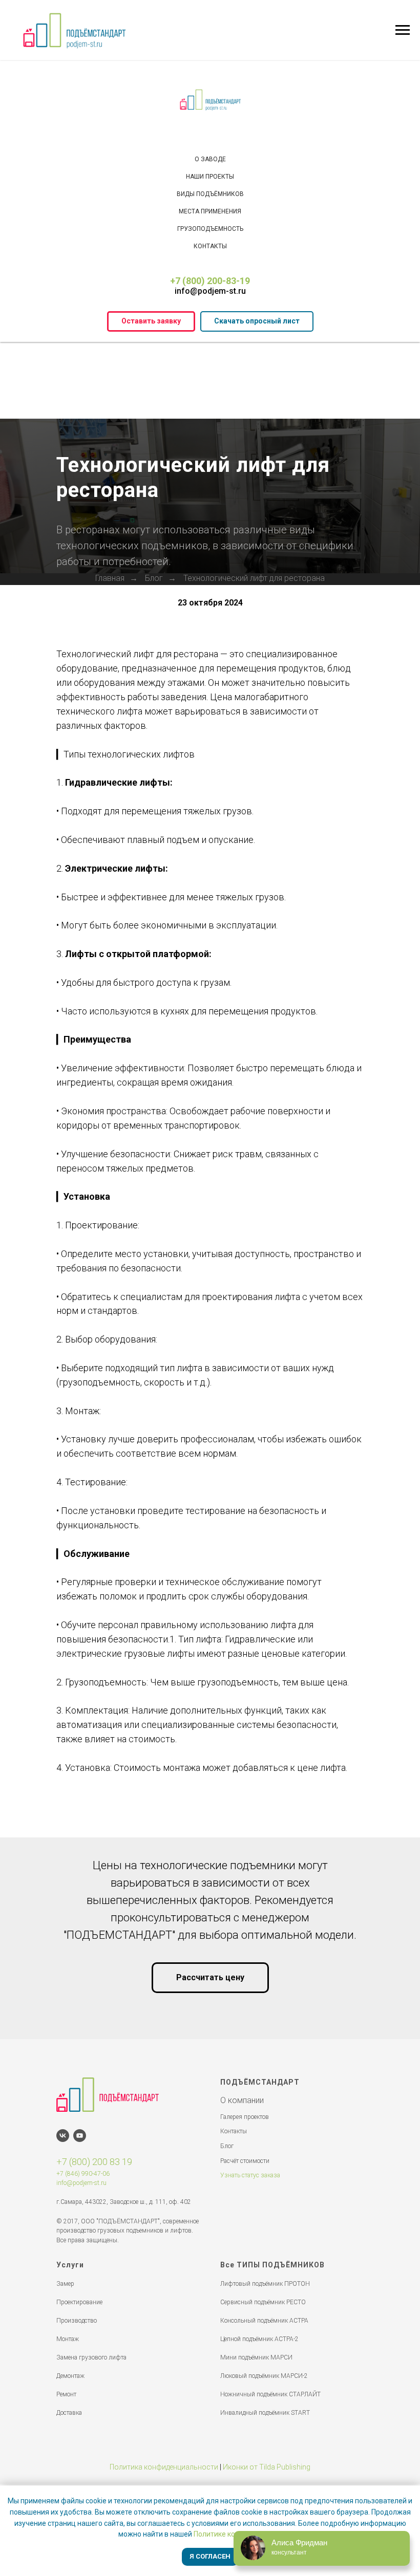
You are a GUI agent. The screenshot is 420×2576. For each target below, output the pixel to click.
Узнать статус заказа (250, 2331)
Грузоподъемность (210, 229)
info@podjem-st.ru (210, 291)
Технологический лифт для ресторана (254, 734)
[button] (151, 321)
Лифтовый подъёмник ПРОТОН (265, 2440)
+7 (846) (68, 2330)
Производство (77, 2477)
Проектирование (79, 2458)
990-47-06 (95, 2330)
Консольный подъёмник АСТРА (264, 2477)
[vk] (63, 2292)
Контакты (210, 246)
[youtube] (80, 2292)
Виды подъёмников (210, 194)
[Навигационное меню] (403, 30)
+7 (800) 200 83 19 (94, 2318)
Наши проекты (210, 177)
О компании (242, 2256)
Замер (65, 2440)
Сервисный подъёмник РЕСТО (263, 2458)
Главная (110, 734)
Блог (154, 734)
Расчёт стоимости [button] (245, 2317)
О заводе (210, 159)
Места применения (210, 211)
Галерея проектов (245, 2273)
